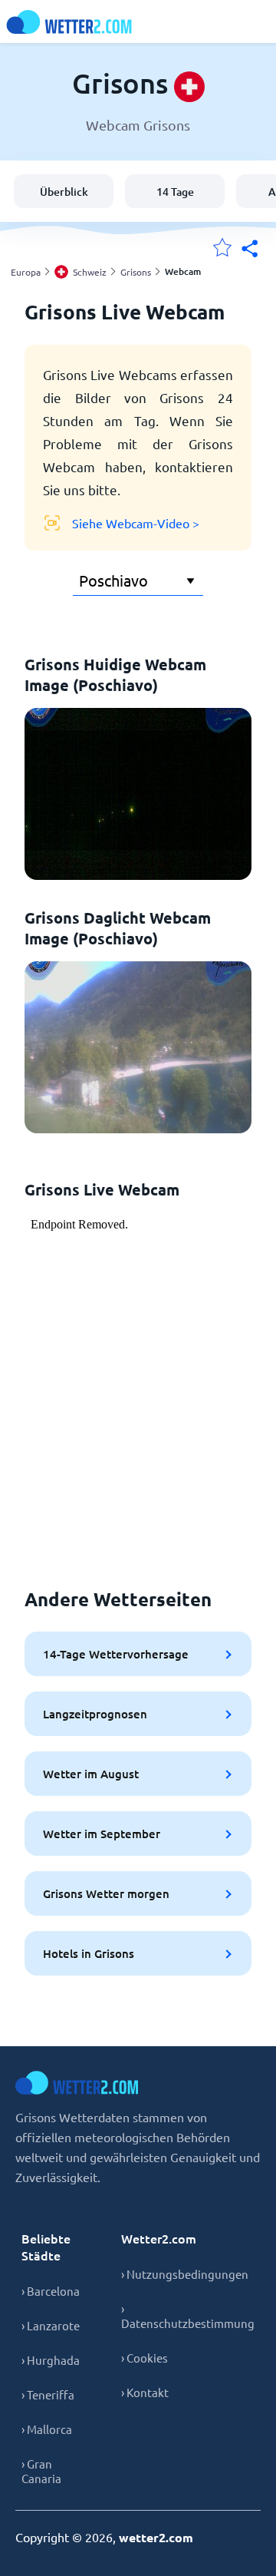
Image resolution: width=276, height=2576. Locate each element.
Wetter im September (102, 1834)
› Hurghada (51, 2360)
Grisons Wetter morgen (106, 1893)
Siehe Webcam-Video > (136, 523)
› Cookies (145, 2358)
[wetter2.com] (69, 22)
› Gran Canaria (41, 2471)
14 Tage (175, 192)
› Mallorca (47, 2429)
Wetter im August (91, 1774)
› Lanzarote (51, 2325)
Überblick (64, 192)
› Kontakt (145, 2392)
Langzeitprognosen (95, 1714)
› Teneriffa (48, 2394)
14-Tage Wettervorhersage (116, 1654)
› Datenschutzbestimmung (188, 2316)
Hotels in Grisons (89, 1953)
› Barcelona (51, 2291)
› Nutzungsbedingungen (185, 2274)
